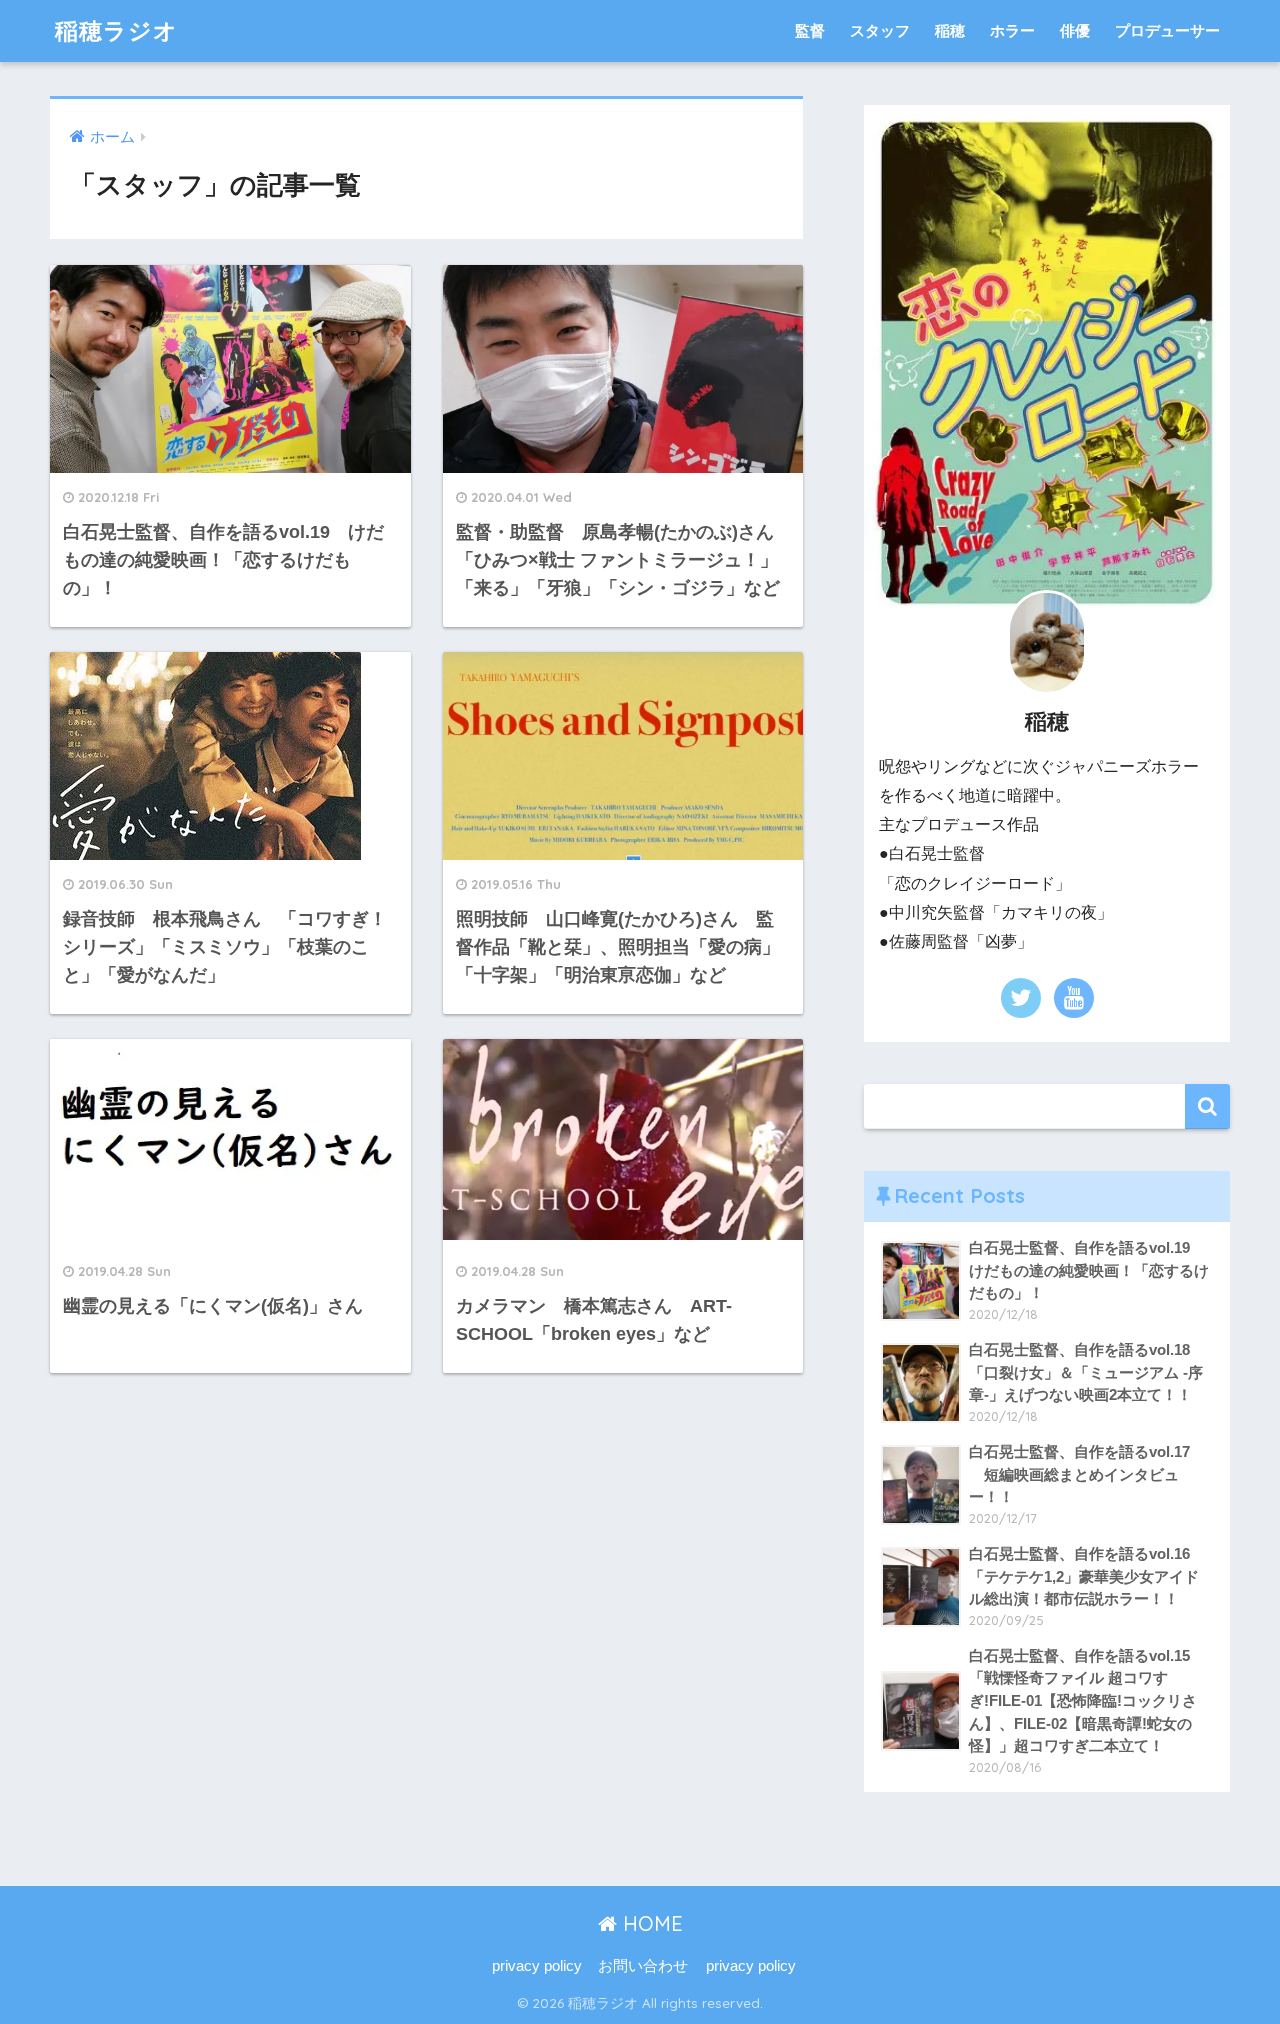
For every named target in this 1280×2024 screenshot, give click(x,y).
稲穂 (950, 30)
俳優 (1075, 30)
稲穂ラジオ (116, 30)
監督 (810, 30)
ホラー (1012, 30)
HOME (650, 1923)
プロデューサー (1167, 30)
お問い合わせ (643, 1966)
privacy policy (537, 1966)
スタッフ (880, 30)
